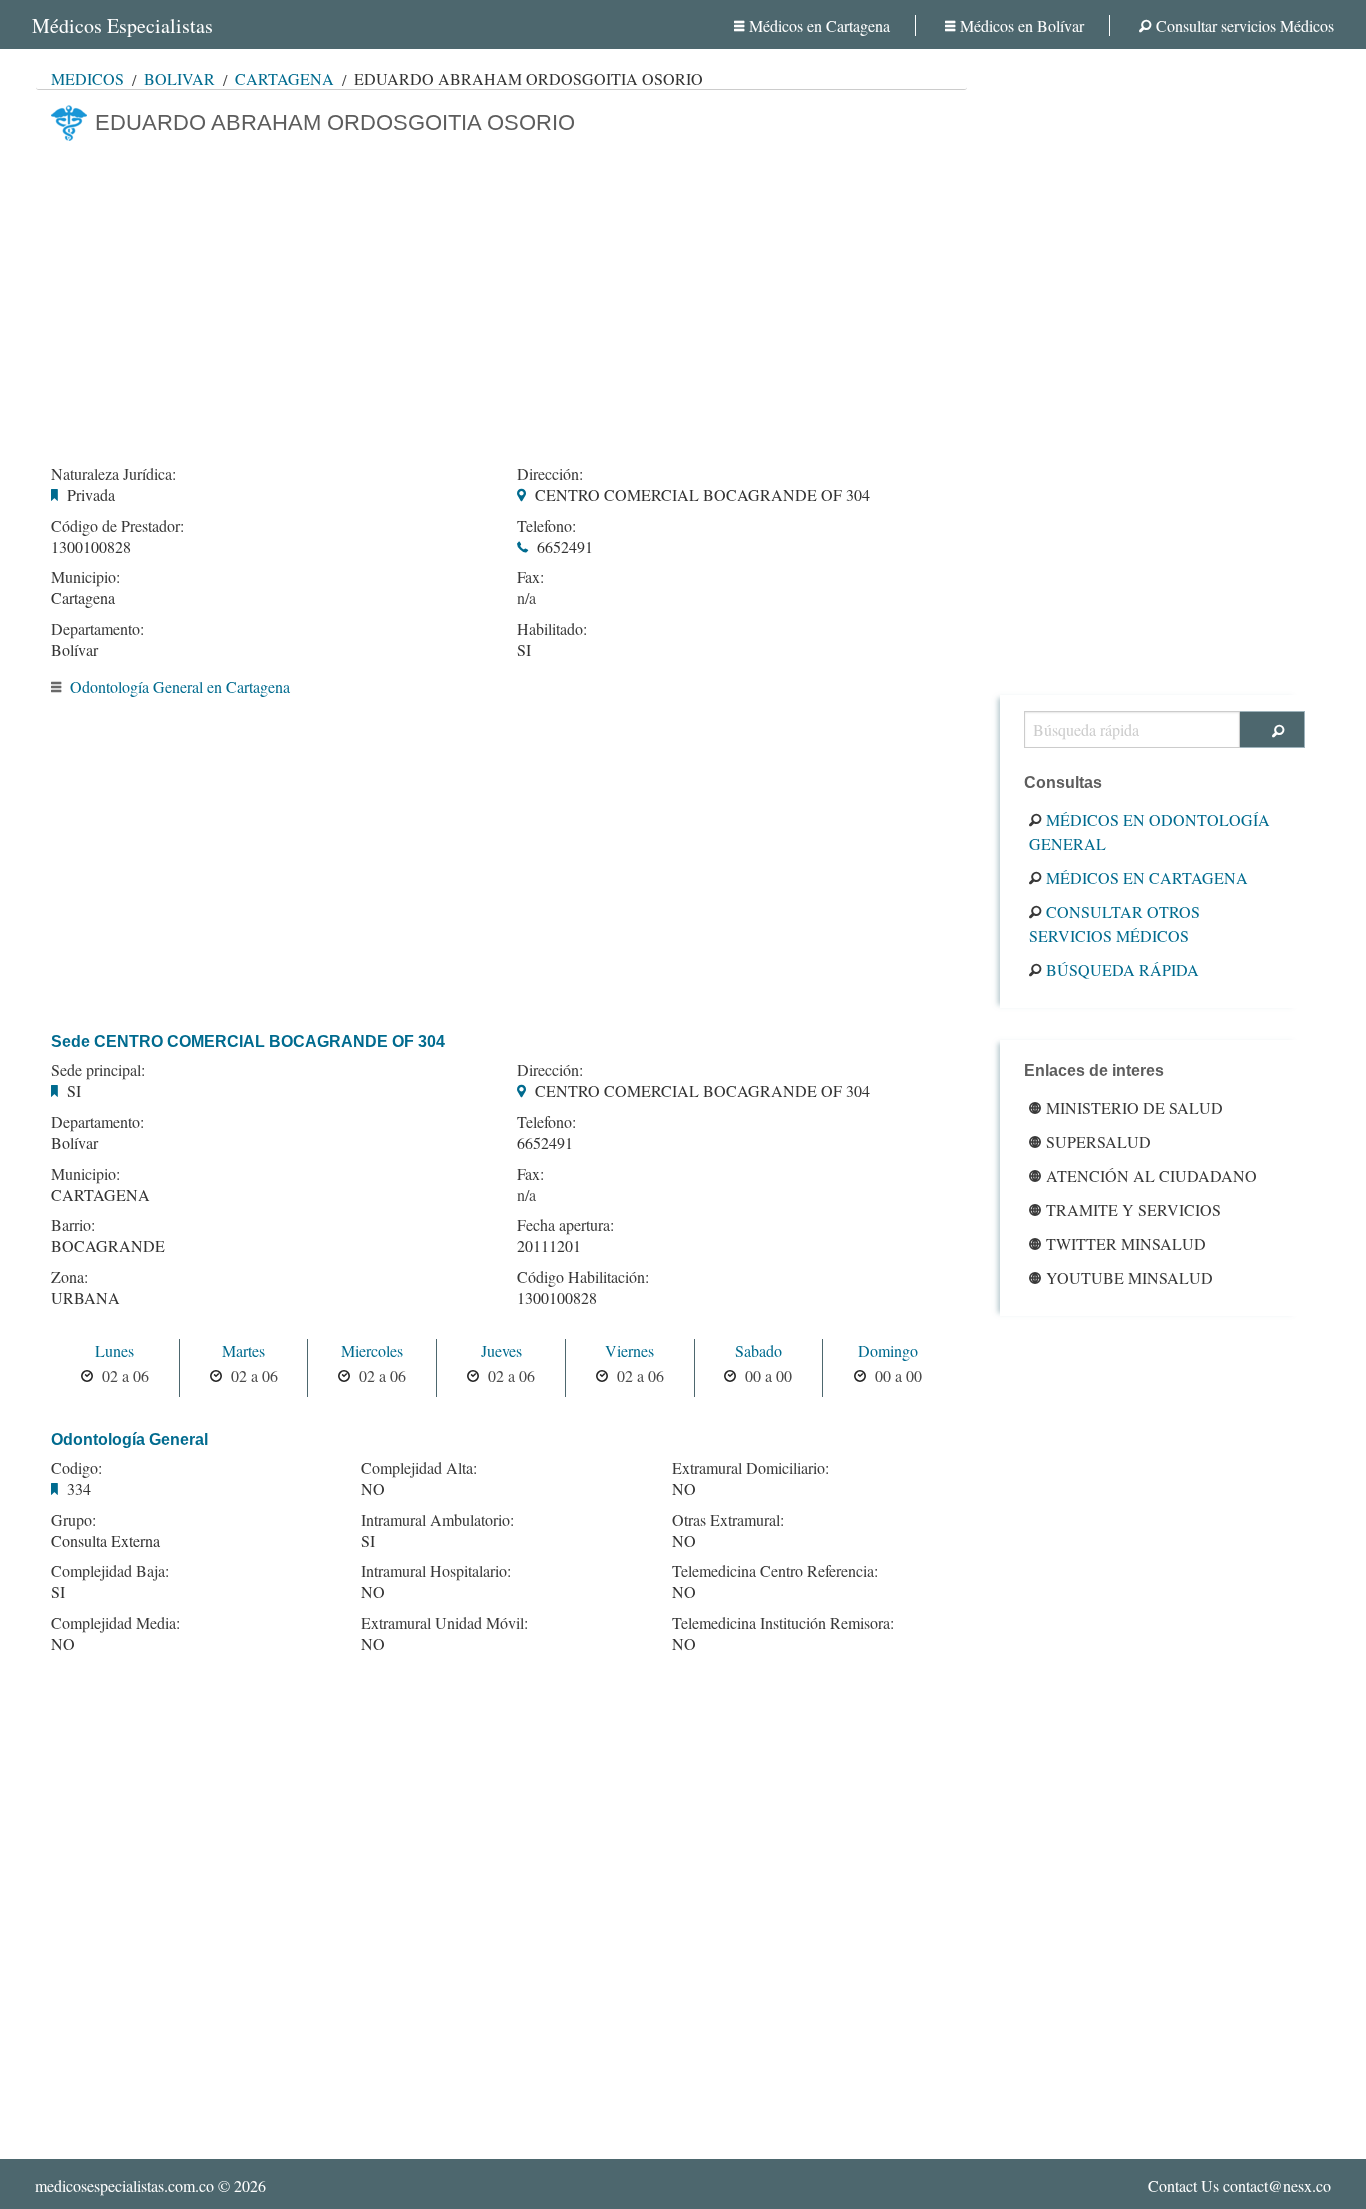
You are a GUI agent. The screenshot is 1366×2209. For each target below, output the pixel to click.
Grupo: (73, 1520)
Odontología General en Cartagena (180, 686)
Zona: (69, 1277)
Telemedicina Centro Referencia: (775, 1571)
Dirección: (550, 474)
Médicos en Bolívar (1022, 25)
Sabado (758, 1350)
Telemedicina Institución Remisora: (783, 1623)
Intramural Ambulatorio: (437, 1520)
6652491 (565, 546)
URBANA (85, 1297)
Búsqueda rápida (1122, 969)
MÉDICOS (87, 78)
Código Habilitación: (583, 1277)
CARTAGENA (100, 1194)
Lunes (114, 1350)
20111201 (549, 1245)
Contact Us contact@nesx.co (1239, 2185)
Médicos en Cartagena (819, 25)
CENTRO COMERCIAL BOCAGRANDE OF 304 (702, 494)
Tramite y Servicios (1133, 1209)
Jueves (501, 1350)
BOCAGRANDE (108, 1245)
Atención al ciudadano (1151, 1175)
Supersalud (1098, 1141)
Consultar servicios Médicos (1245, 25)
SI (524, 649)
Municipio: (85, 577)
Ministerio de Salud (1134, 1107)
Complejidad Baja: (110, 1571)
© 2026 (150, 2185)
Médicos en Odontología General (1149, 831)
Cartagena (284, 78)
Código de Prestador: (117, 526)
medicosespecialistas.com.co (124, 2185)
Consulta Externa (105, 1540)
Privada (91, 494)
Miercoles (372, 1350)
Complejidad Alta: (419, 1468)
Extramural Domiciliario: (750, 1468)
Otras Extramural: (728, 1520)
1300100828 (91, 546)
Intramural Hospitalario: (436, 1571)
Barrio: (73, 1225)
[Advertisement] (501, 297)
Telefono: (546, 526)
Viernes (629, 1350)
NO (63, 1643)
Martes (243, 1350)
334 (79, 1488)
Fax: (530, 577)
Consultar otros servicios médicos (1114, 923)
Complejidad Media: (115, 1623)
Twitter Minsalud (1126, 1243)
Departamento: (97, 629)
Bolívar (179, 78)
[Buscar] (1272, 729)
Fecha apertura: (565, 1225)
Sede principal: (98, 1070)
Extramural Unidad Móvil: (444, 1623)
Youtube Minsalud (1129, 1277)
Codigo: (76, 1468)
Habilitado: (552, 629)
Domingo (888, 1350)
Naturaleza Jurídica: (113, 474)
